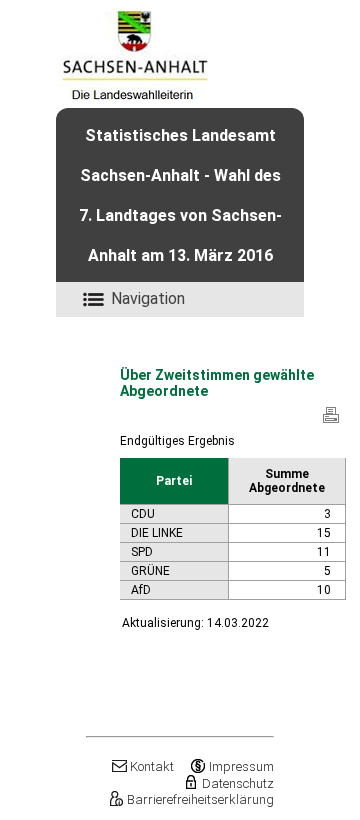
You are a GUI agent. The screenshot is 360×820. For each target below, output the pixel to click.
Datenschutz (238, 783)
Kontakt (152, 766)
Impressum (241, 766)
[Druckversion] (331, 422)
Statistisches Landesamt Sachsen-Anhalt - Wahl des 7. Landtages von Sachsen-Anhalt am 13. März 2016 (180, 195)
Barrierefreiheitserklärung (200, 799)
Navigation (148, 298)
